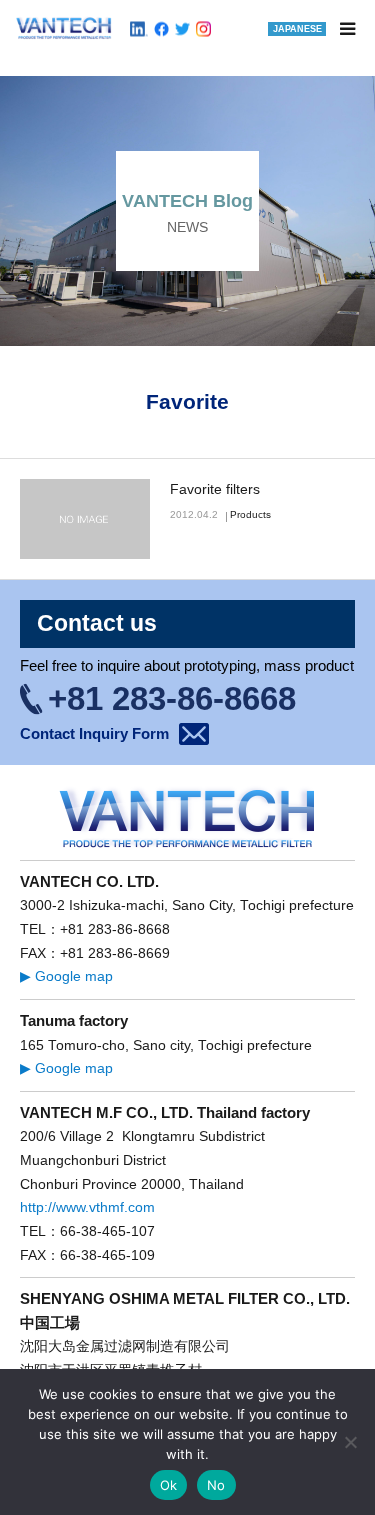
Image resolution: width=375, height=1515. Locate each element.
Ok (169, 1485)
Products (250, 514)
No (216, 1485)
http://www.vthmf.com (87, 1207)
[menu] (347, 28)
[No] (350, 1442)
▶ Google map (66, 976)
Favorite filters (215, 489)
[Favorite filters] (85, 519)
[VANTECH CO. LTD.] (65, 28)
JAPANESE (297, 29)
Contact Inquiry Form (94, 733)
